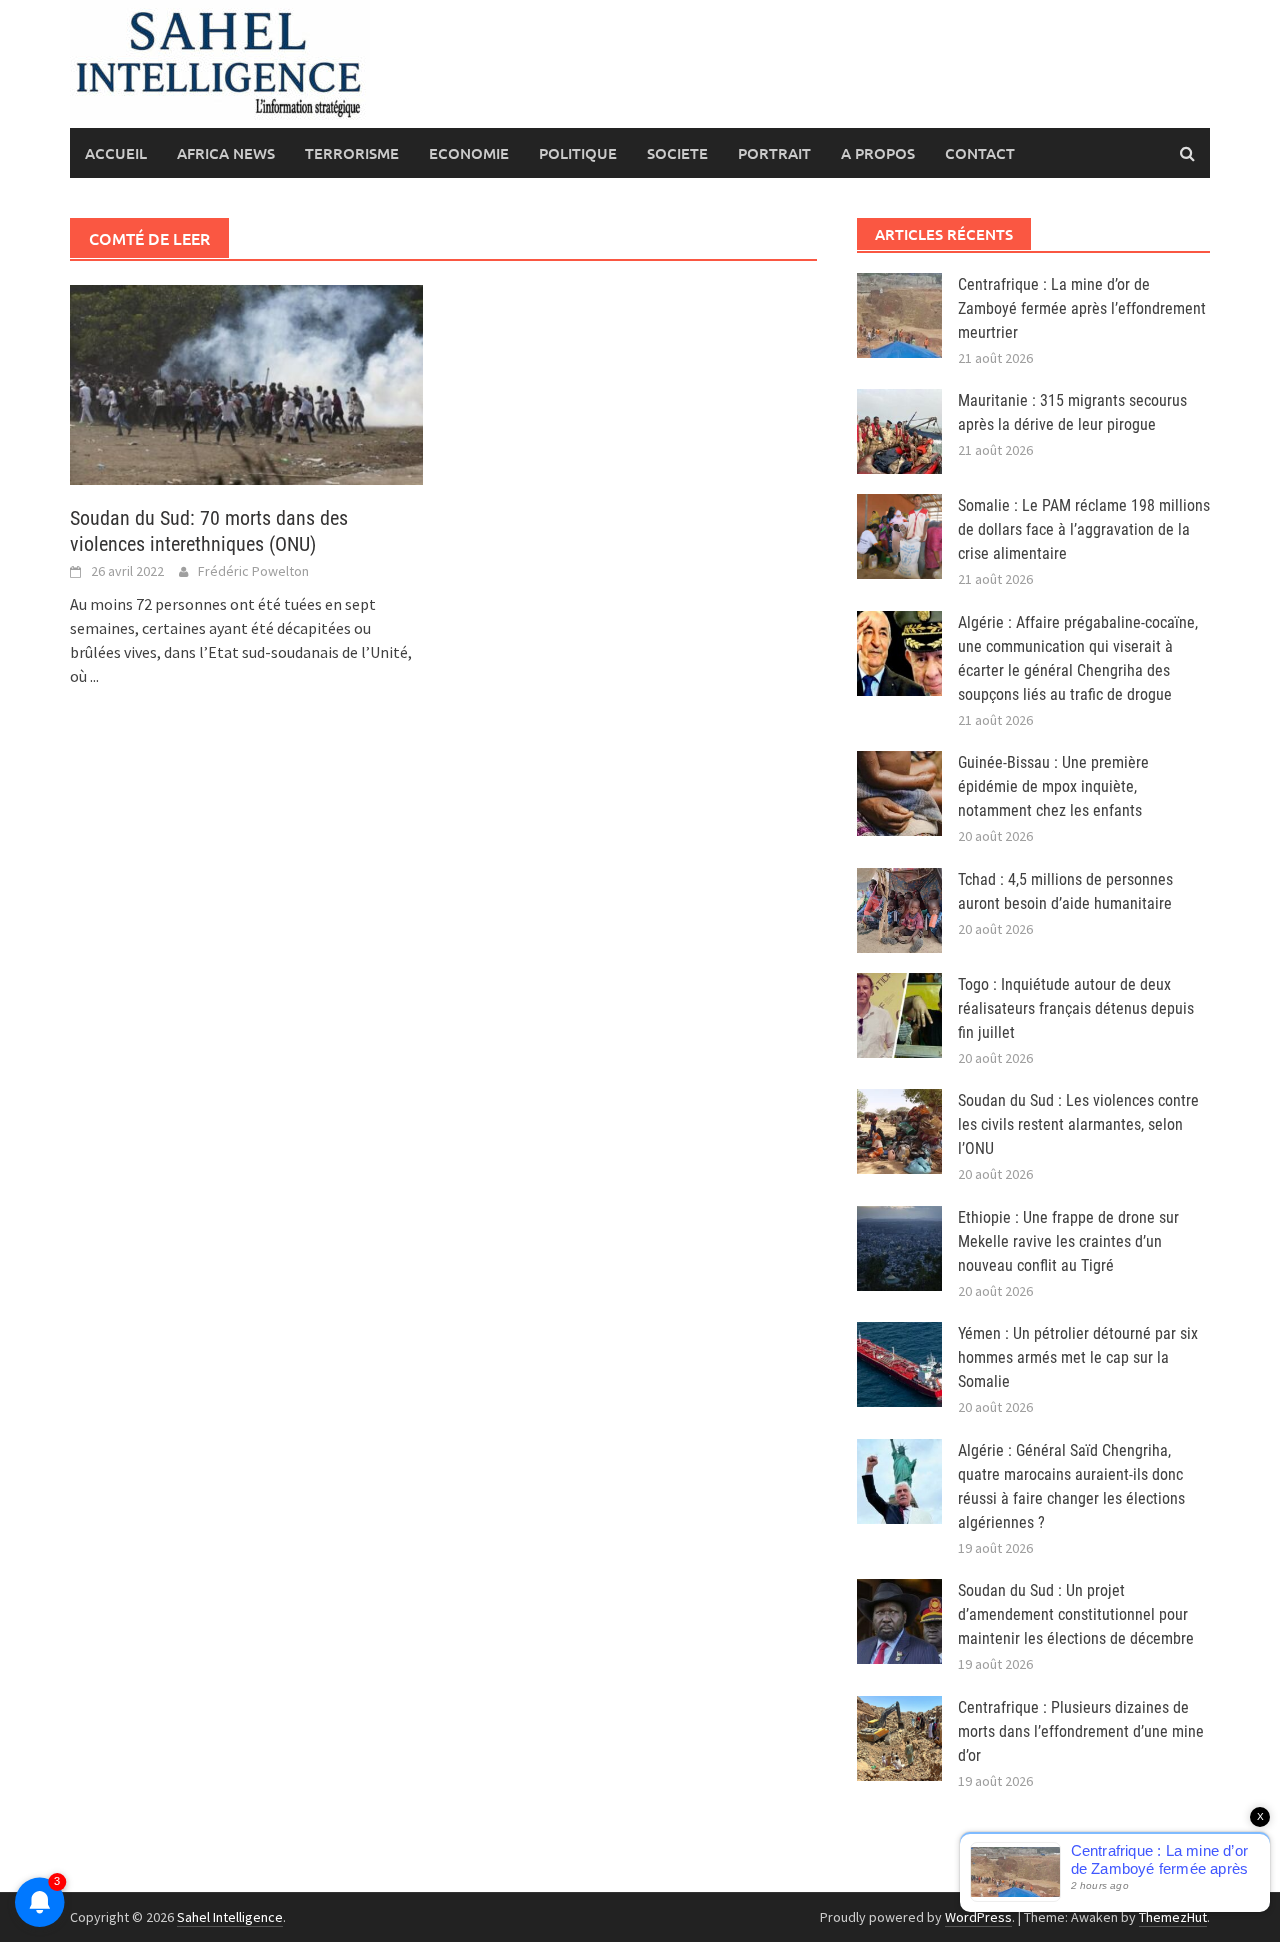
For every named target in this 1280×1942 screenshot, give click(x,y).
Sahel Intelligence (230, 1917)
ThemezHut (1173, 1917)
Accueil (116, 153)
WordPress (978, 1917)
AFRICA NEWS (226, 153)
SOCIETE (677, 153)
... (94, 676)
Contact (980, 153)
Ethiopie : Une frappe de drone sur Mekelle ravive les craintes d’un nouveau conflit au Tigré (1068, 1241)
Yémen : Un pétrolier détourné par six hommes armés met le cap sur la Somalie (1078, 1357)
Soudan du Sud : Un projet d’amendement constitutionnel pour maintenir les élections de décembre (1076, 1614)
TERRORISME (352, 153)
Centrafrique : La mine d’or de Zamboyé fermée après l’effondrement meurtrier (1082, 308)
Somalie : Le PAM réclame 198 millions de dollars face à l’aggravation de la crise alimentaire (1084, 529)
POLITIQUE (578, 153)
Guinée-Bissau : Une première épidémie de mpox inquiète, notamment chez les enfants (1053, 786)
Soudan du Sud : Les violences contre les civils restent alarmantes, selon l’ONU (1078, 1124)
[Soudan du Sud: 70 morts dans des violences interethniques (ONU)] (246, 383)
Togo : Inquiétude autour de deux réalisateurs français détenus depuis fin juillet (1076, 1008)
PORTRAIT (774, 153)
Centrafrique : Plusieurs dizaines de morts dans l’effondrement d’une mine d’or (1081, 1731)
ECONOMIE (469, 153)
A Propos (878, 153)
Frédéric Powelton (253, 571)
